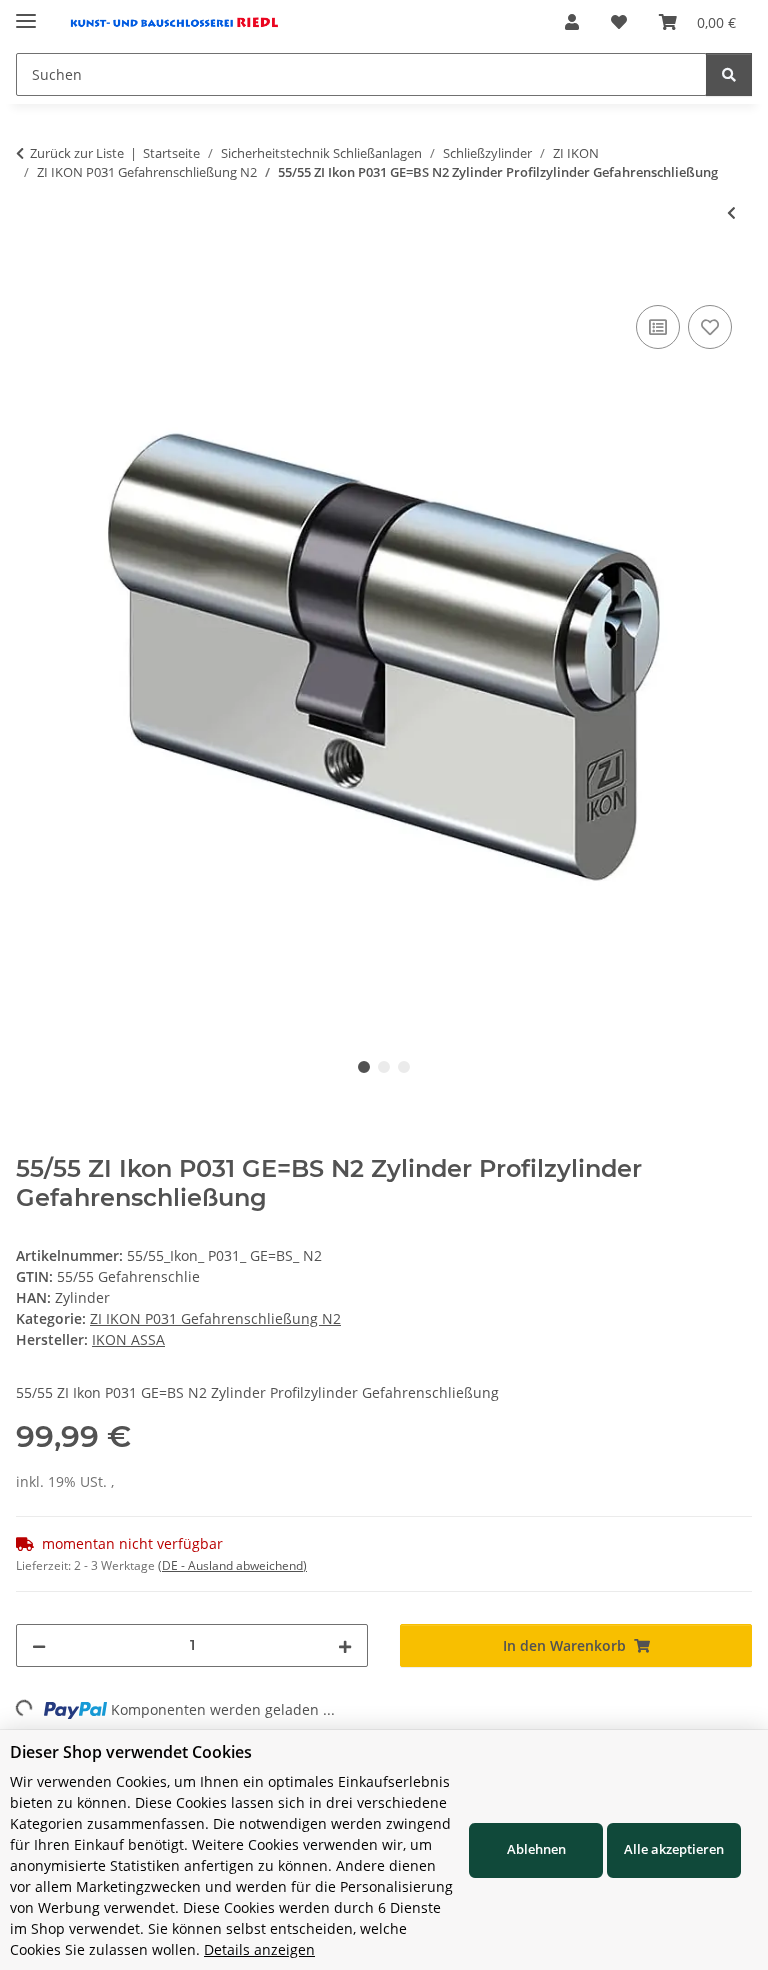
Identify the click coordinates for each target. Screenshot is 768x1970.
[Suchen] (729, 74)
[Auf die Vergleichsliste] (658, 327)
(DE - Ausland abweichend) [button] (232, 1565)
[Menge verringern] (39, 1645)
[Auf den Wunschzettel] (710, 327)
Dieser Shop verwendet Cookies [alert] (131, 1752)
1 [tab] (364, 1067)
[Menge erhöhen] (345, 1645)
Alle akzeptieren (674, 1849)
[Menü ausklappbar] (26, 12)
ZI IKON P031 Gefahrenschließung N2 (215, 1318)
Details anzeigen (259, 1949)
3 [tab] (404, 1067)
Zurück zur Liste (77, 153)
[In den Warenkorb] (32, 278)
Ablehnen (536, 1849)
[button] (572, 22)
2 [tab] (384, 1067)
